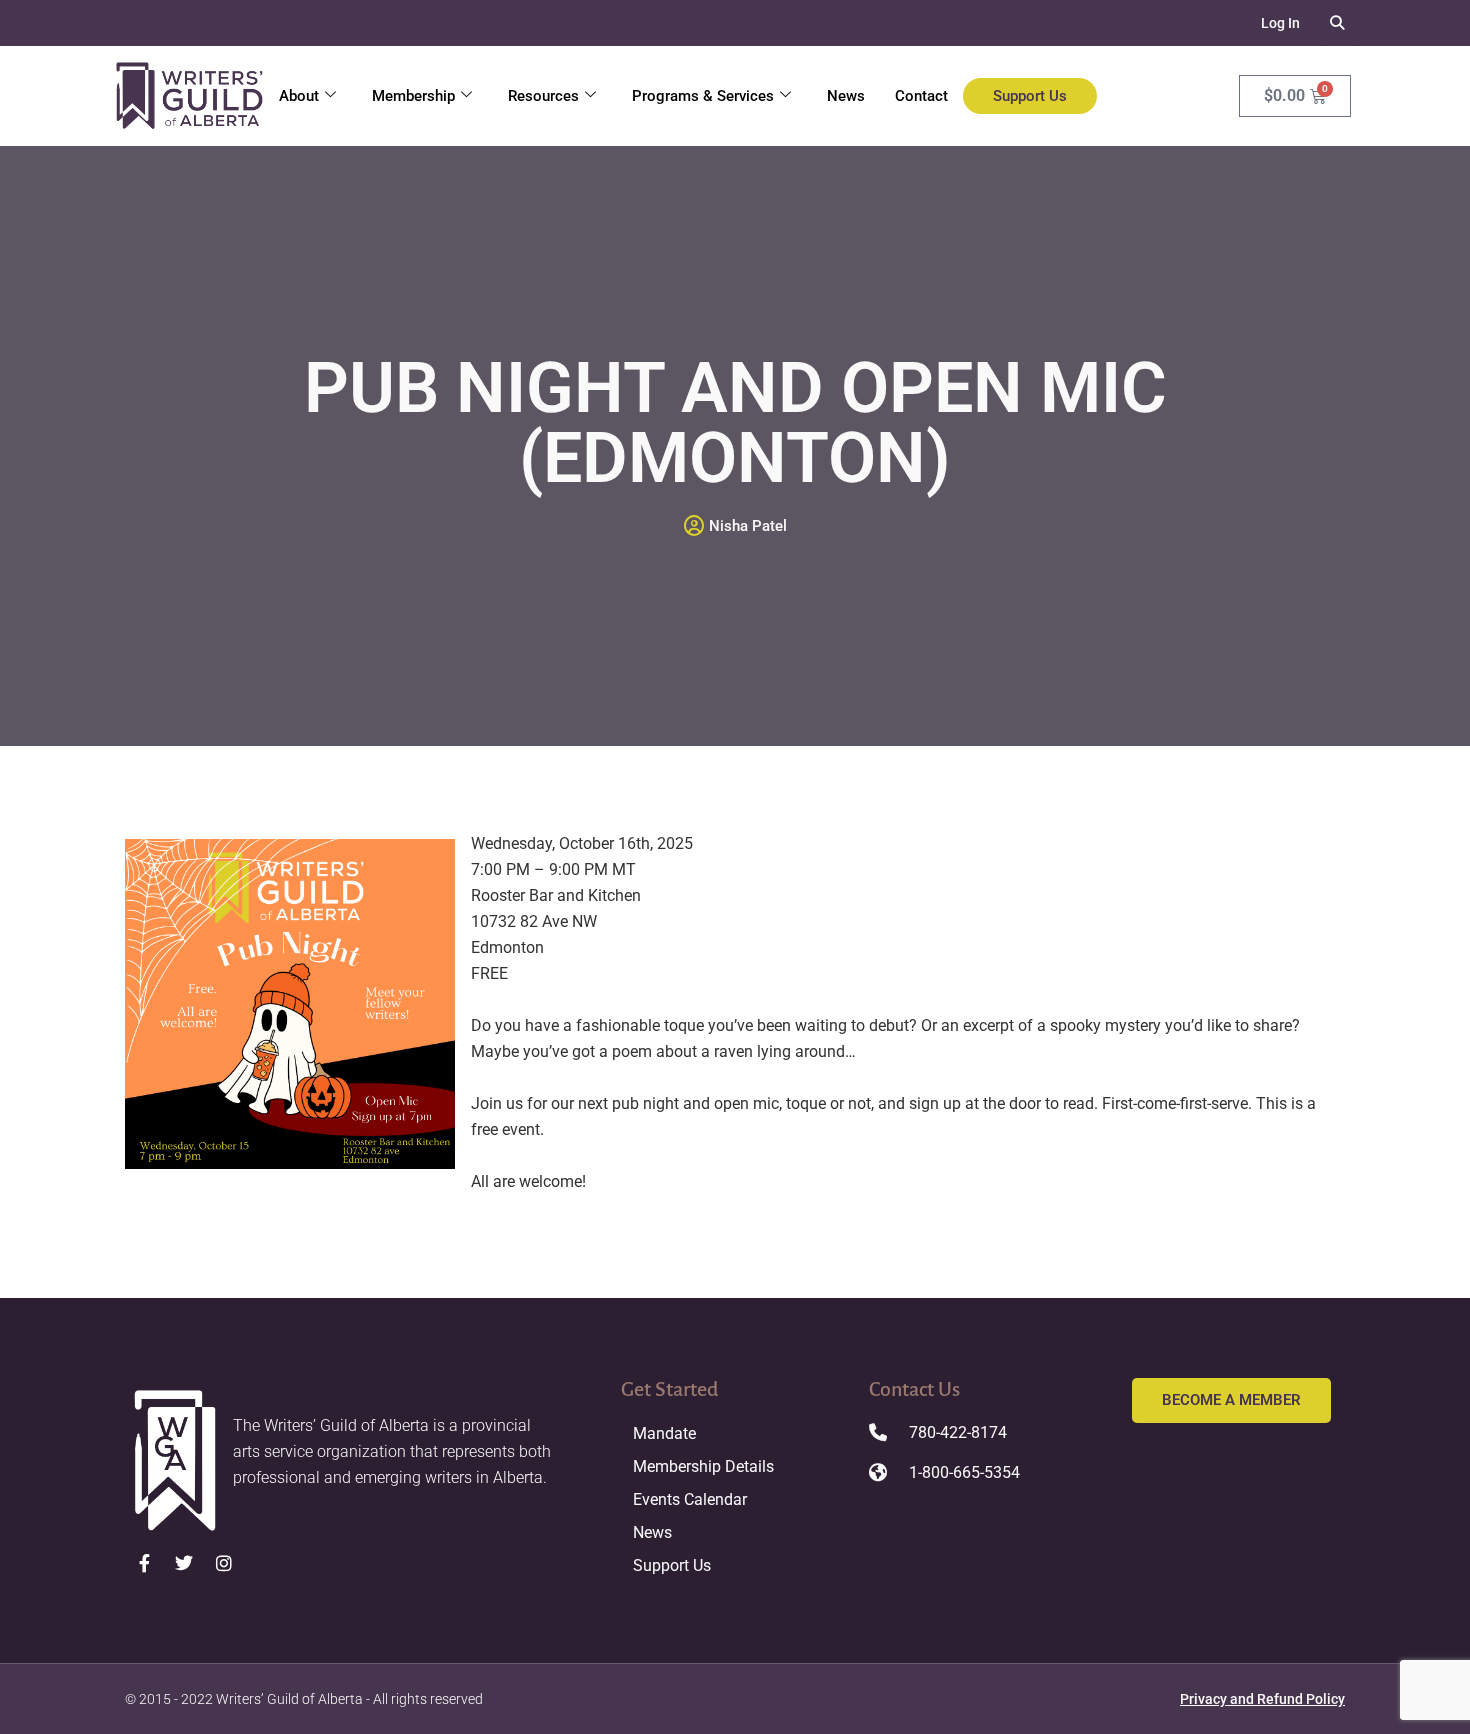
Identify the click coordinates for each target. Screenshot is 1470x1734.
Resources (543, 96)
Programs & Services (703, 96)
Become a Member (1231, 1400)
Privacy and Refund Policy (1262, 1699)
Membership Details (703, 1466)
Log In (1280, 23)
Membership (413, 96)
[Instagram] (224, 1563)
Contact (921, 96)
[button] (1337, 23)
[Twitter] (185, 1563)
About (299, 96)
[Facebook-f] (145, 1563)
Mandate (664, 1433)
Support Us (1030, 96)
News (846, 96)
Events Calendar (690, 1499)
